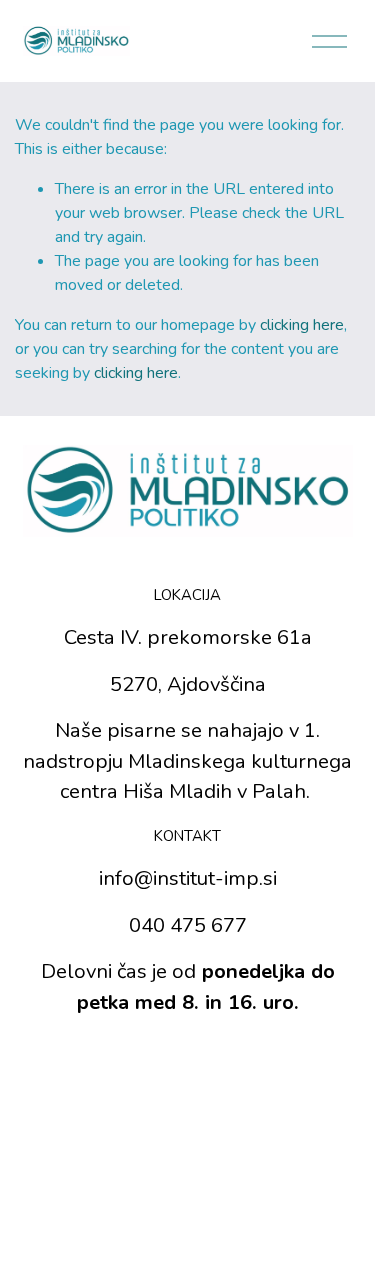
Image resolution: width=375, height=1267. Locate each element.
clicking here (302, 325)
